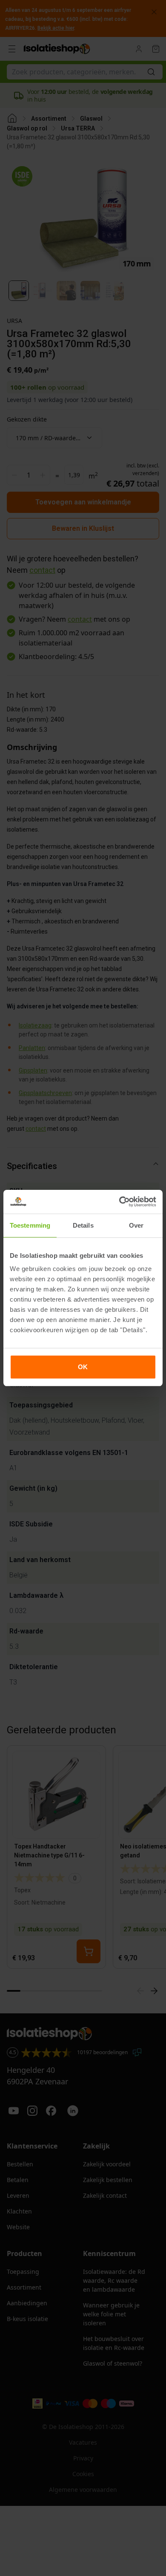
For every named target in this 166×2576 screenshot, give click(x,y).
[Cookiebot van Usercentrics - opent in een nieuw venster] (119, 1202)
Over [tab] (136, 1225)
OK (83, 1367)
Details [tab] (83, 1225)
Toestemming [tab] (30, 1225)
